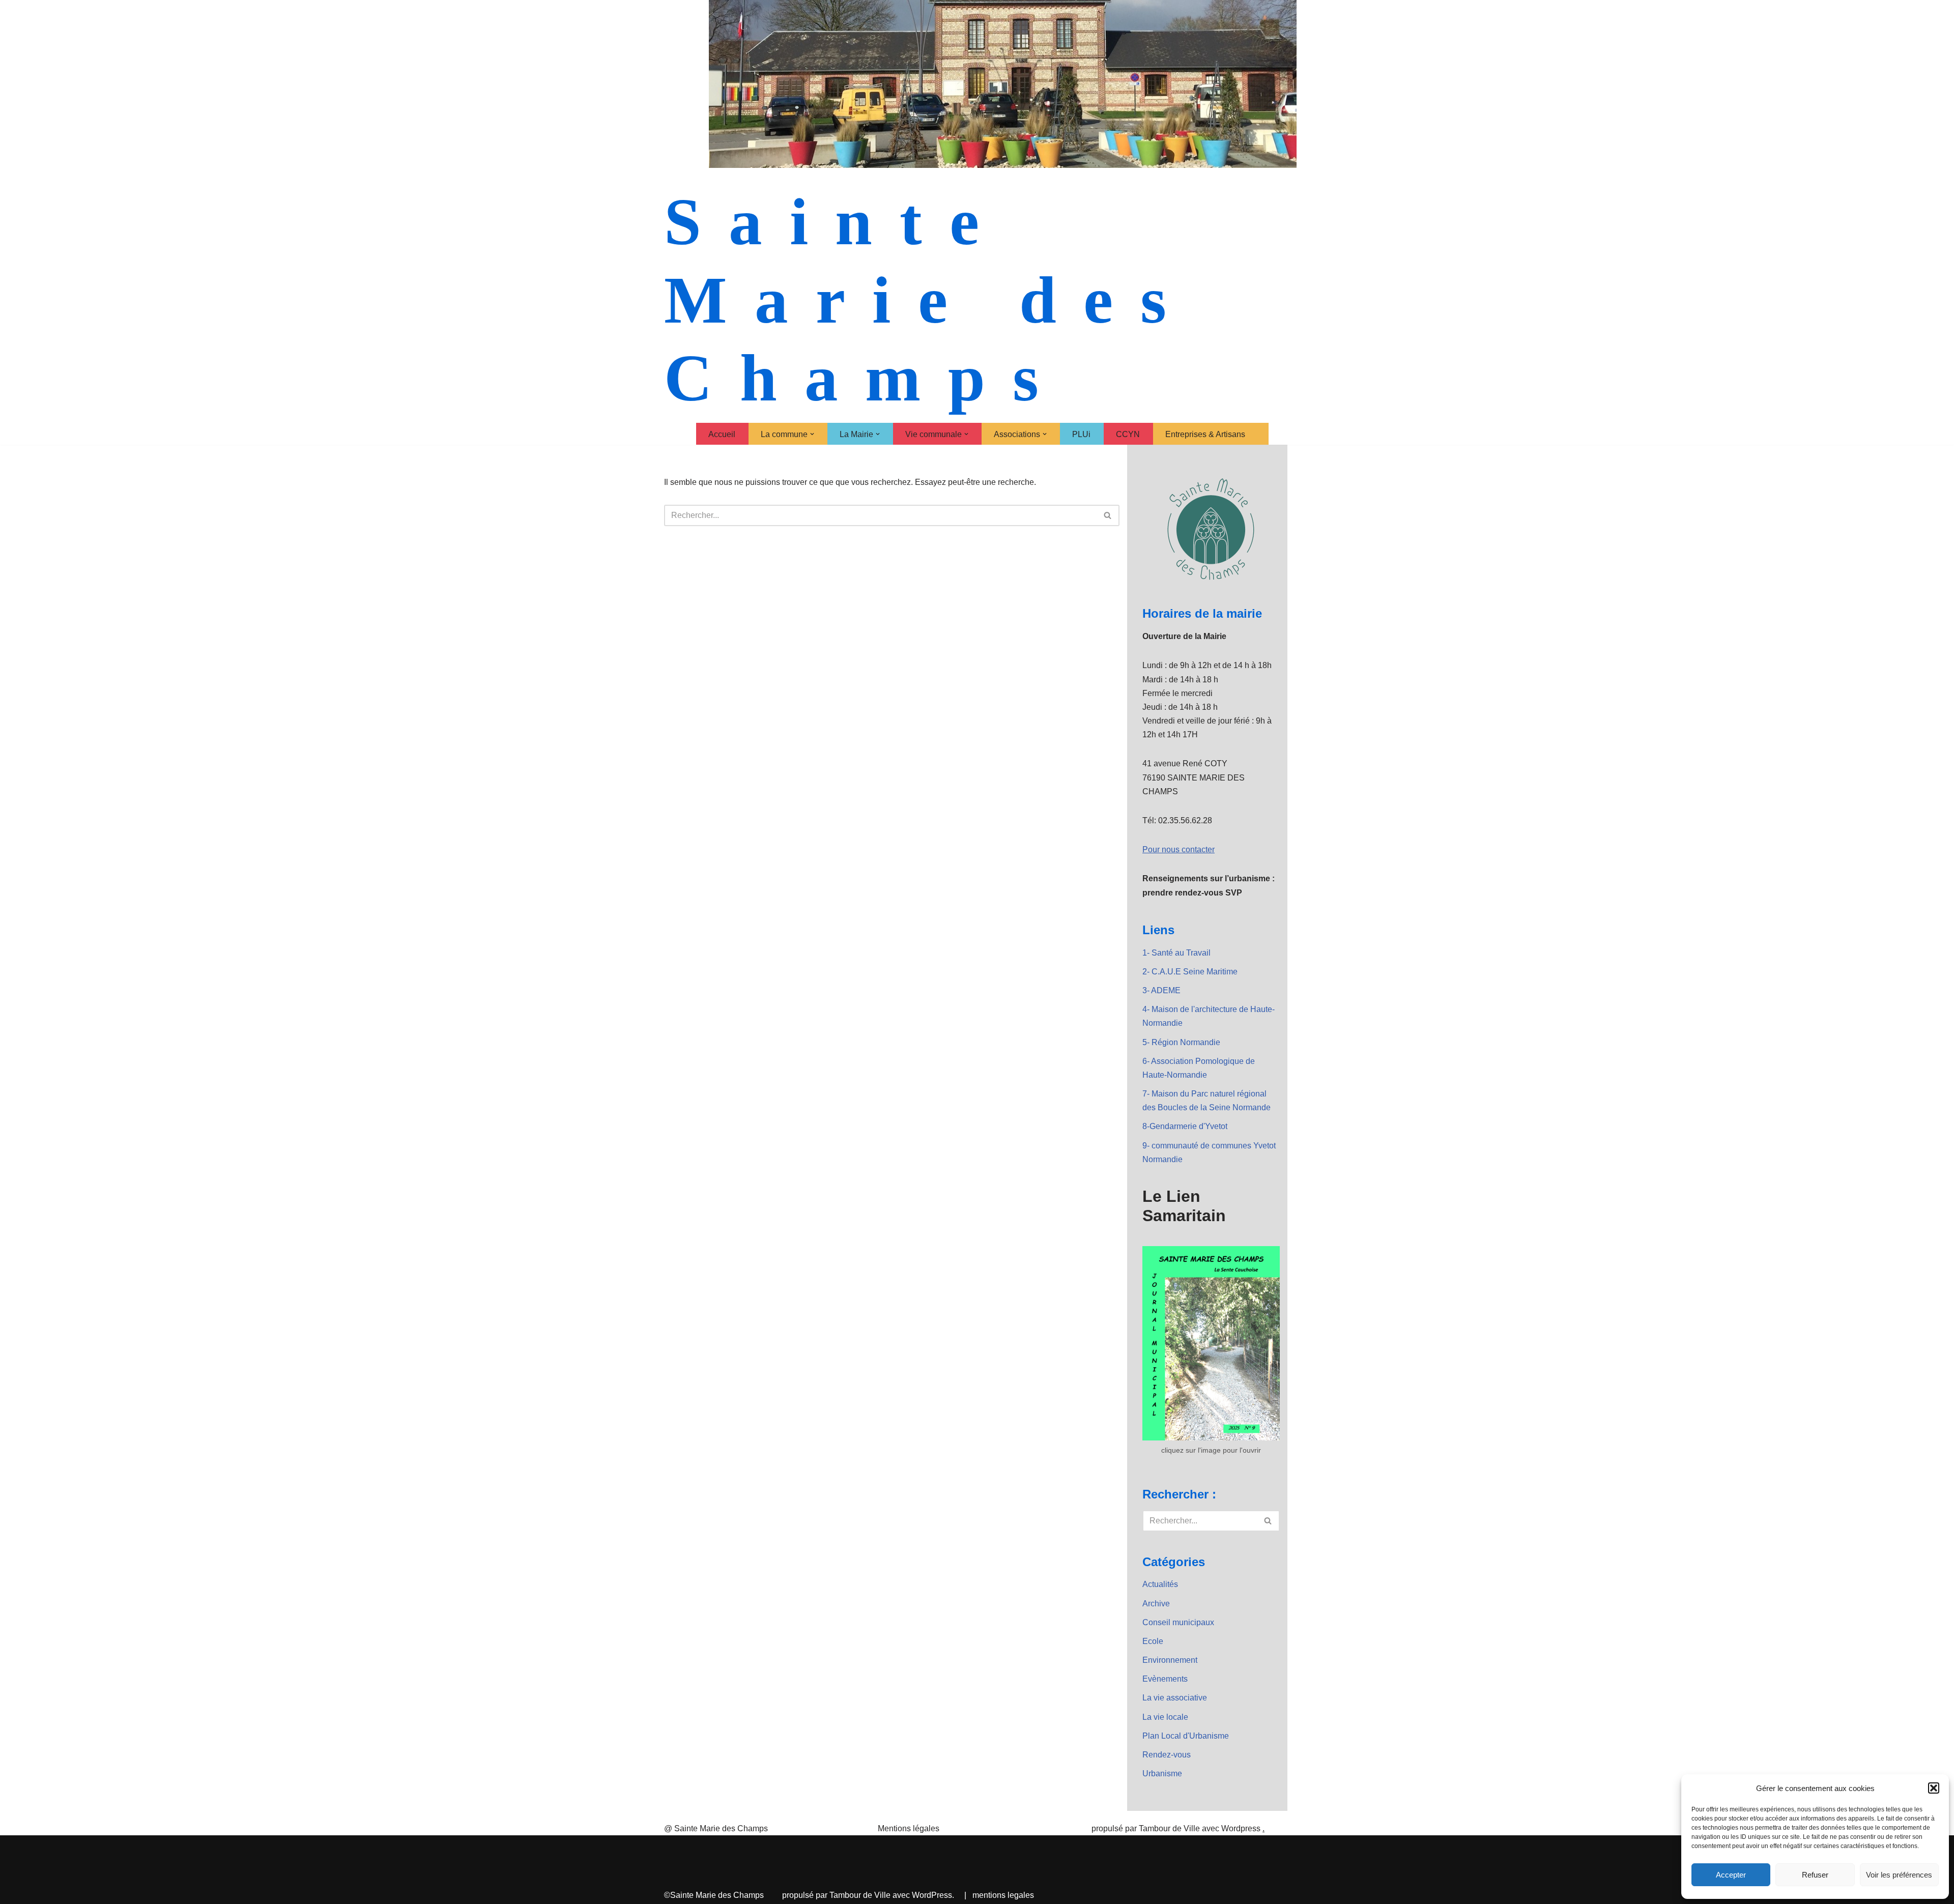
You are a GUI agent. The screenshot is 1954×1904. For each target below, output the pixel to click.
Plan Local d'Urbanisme (1186, 1736)
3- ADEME (1161, 990)
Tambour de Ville (860, 1895)
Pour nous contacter (1179, 849)
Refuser (1815, 1875)
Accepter (1731, 1875)
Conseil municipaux (1178, 1622)
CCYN (1128, 434)
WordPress (932, 1895)
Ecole (1153, 1641)
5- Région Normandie (1181, 1042)
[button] (1934, 1788)
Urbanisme (1162, 1773)
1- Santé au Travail (1176, 953)
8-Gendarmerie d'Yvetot (1185, 1126)
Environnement (1170, 1660)
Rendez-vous (1167, 1755)
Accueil (722, 434)
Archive (1156, 1604)
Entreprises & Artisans (1205, 434)
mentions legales (1003, 1895)
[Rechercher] (1108, 515)
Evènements (1165, 1679)
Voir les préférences (1899, 1875)
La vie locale (1165, 1717)
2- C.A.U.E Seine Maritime (1190, 972)
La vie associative (1175, 1698)
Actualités (1160, 1584)
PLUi (1081, 434)
